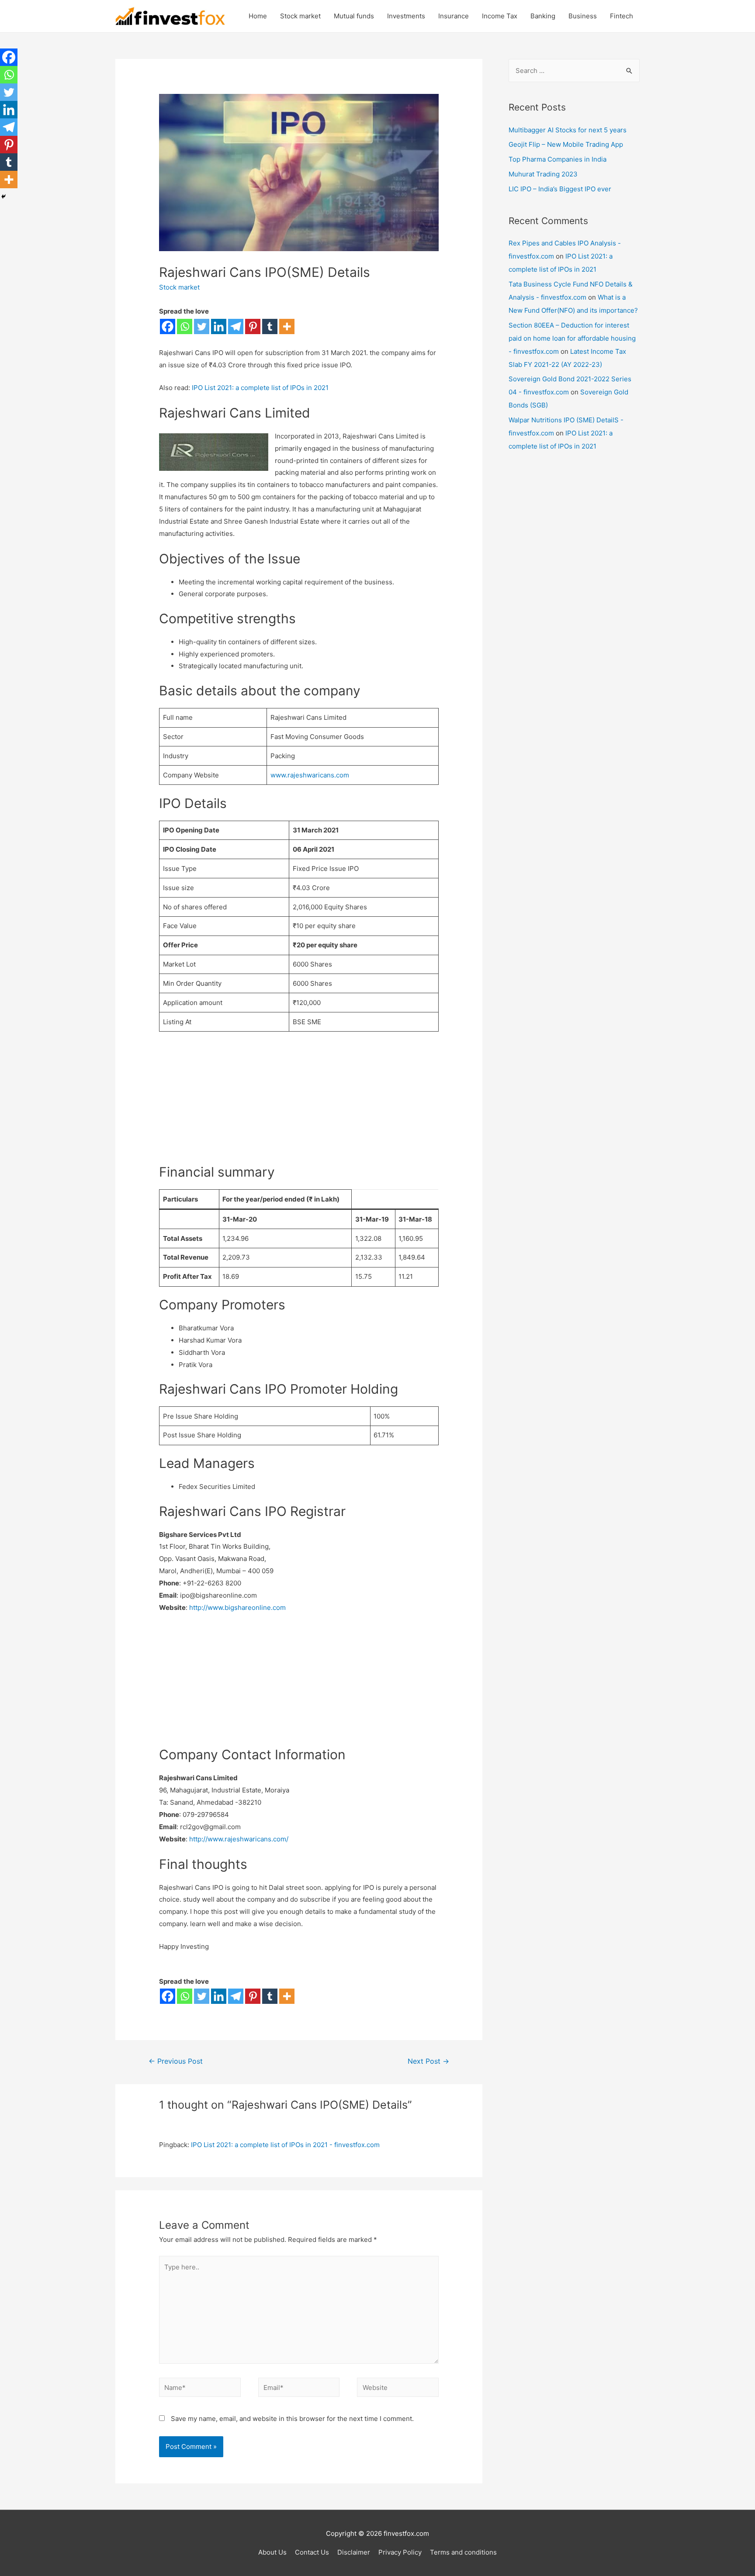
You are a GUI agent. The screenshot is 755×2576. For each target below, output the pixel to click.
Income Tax (500, 16)
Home (258, 16)
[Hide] (3, 197)
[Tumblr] (270, 326)
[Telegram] (236, 326)
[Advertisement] (299, 1102)
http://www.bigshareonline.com (237, 1607)
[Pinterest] (253, 326)
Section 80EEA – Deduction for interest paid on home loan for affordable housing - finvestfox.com (572, 338)
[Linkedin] (219, 326)
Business (583, 16)
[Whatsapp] (185, 326)
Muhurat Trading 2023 (543, 174)
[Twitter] (202, 326)
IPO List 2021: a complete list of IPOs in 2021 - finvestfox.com (285, 2145)
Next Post (428, 2061)
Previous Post (176, 2061)
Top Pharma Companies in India (558, 159)
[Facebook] (168, 326)
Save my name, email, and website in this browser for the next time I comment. (292, 2419)
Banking (543, 16)
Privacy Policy (400, 2552)
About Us (272, 2552)
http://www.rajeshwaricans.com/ (239, 1839)
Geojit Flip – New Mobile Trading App (566, 144)
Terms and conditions (463, 2552)
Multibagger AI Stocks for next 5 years (568, 130)
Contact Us (312, 2552)
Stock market (300, 16)
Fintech (622, 16)
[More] (287, 326)
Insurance (454, 16)
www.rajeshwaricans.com (310, 775)
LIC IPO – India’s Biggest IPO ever (560, 189)
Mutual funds (354, 16)
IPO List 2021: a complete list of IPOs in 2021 (260, 388)
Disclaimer (354, 2552)
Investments (406, 16)
